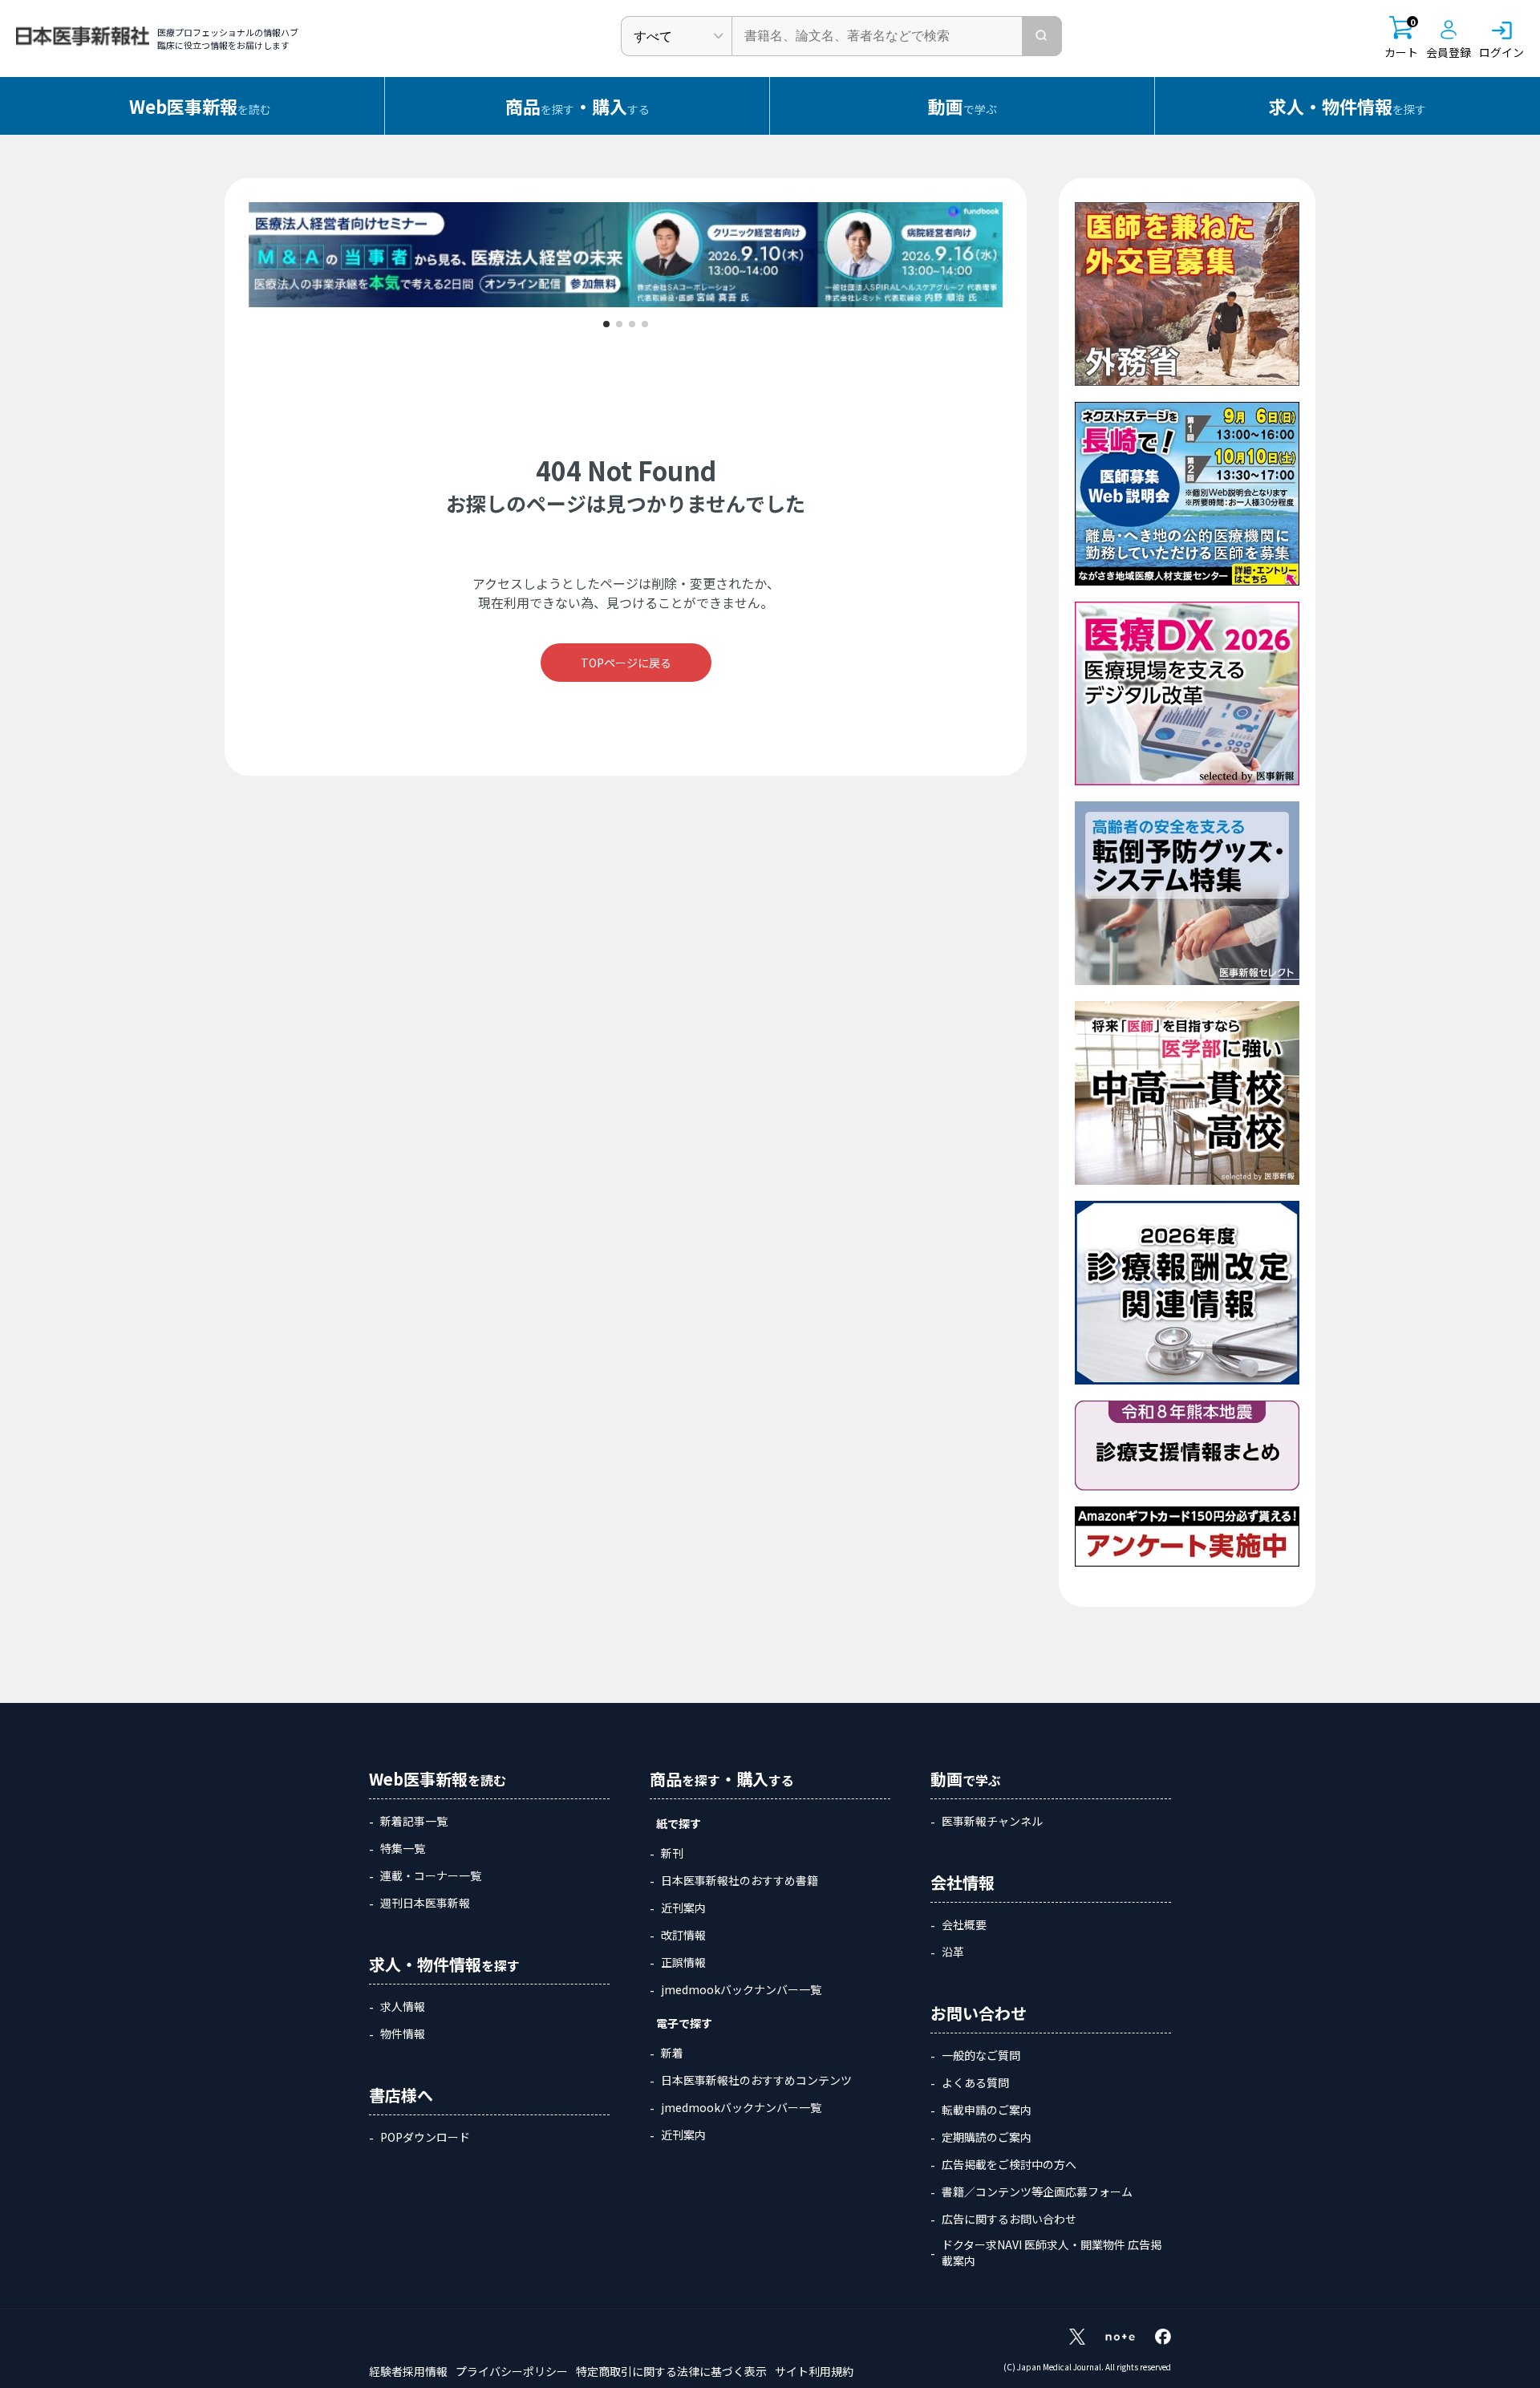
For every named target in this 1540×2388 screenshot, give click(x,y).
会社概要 (964, 1924)
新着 (672, 2053)
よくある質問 (975, 2082)
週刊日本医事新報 (425, 1903)
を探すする (577, 106)
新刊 (672, 1853)
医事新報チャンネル (992, 1821)
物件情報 (403, 2033)
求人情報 (403, 2006)
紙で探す (679, 1823)
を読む (200, 106)
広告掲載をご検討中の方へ (1009, 2164)
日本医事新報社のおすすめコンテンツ (756, 2080)
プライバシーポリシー (512, 2371)
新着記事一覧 (414, 1821)
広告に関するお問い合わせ (1009, 2219)
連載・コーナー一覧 (431, 1875)
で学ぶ (962, 106)
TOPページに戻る (626, 663)
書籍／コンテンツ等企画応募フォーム (1037, 2191)
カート (1401, 38)
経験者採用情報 (408, 2371)
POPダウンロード (425, 2137)
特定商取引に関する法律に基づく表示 (671, 2371)
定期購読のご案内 (987, 2137)
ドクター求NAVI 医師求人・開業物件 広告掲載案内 (1052, 2252)
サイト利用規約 (814, 2371)
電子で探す (684, 2023)
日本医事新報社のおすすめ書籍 (740, 1880)
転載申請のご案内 (987, 2110)
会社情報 (962, 1882)
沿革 (953, 1952)
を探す (1347, 106)
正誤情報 (683, 1962)
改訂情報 (683, 1935)
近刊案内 (683, 1908)
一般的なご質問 (981, 2055)
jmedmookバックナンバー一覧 (741, 1989)
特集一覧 (403, 1848)
